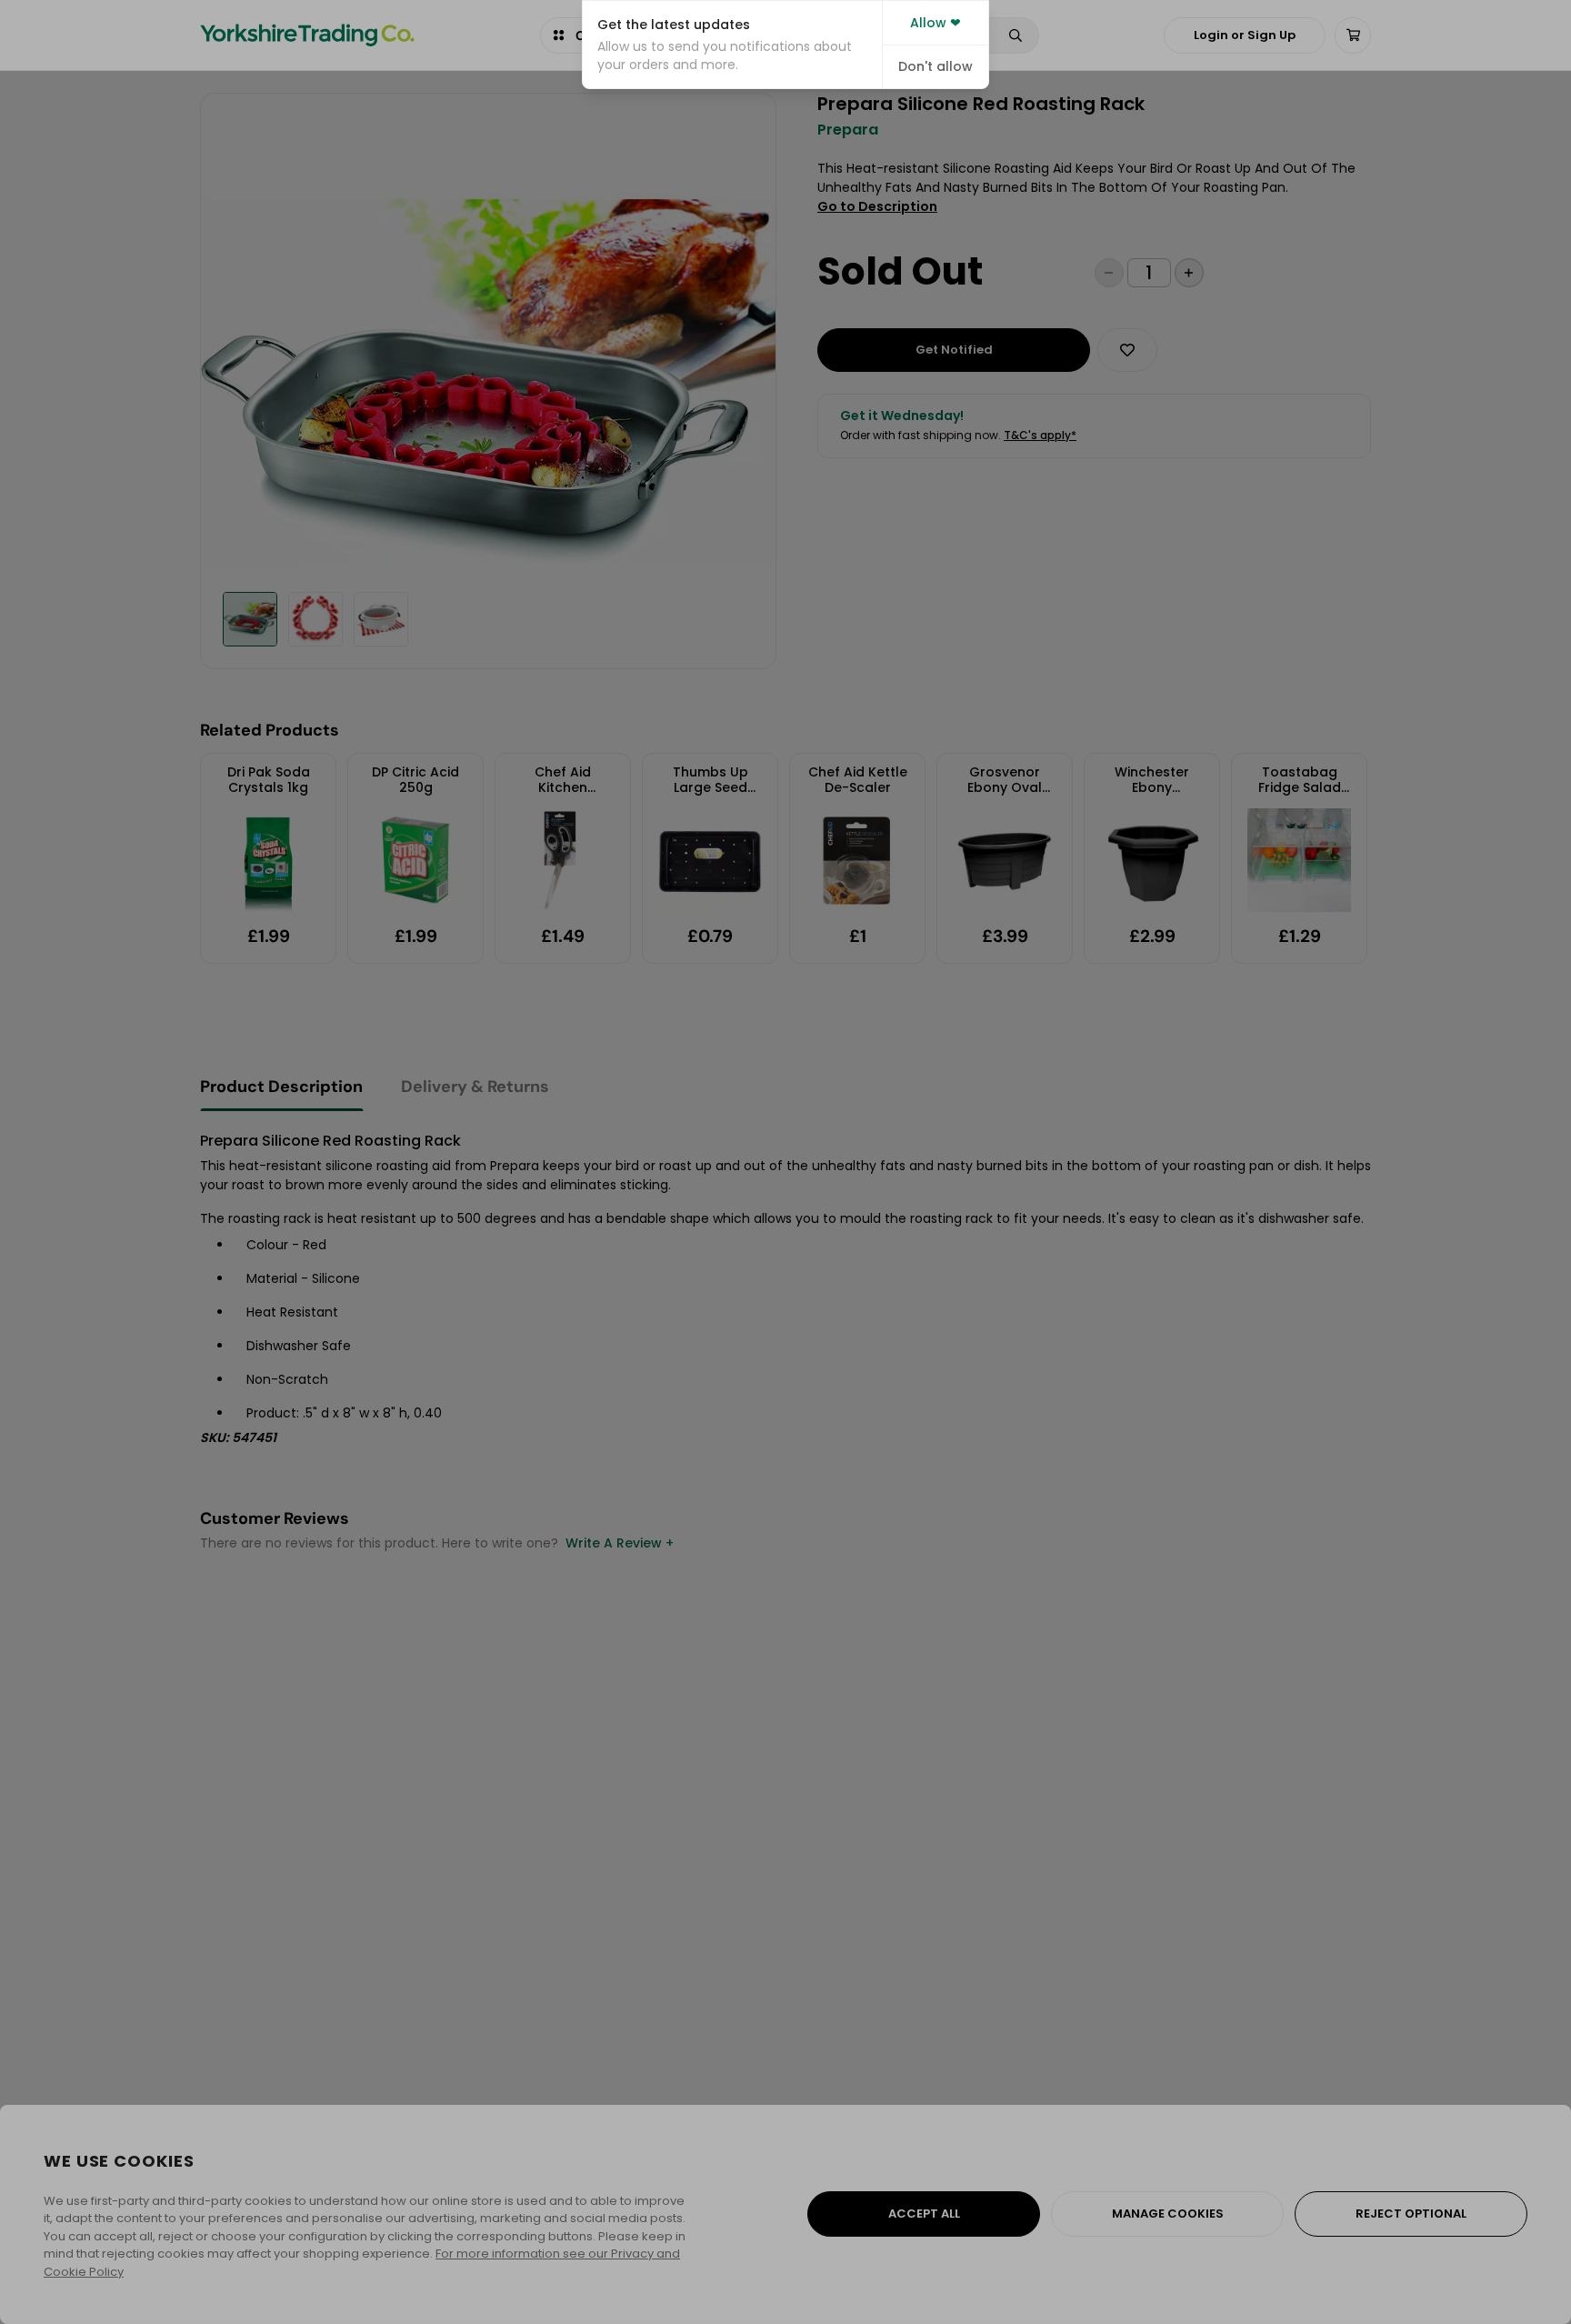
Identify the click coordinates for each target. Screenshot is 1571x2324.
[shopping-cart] (1353, 35)
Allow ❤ (936, 23)
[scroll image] (250, 619)
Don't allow (936, 66)
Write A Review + (620, 1543)
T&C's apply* (1040, 435)
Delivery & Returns (475, 1087)
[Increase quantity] (1189, 273)
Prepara (848, 130)
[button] (732, 45)
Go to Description (877, 206)
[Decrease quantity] (1109, 273)
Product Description (281, 1087)
